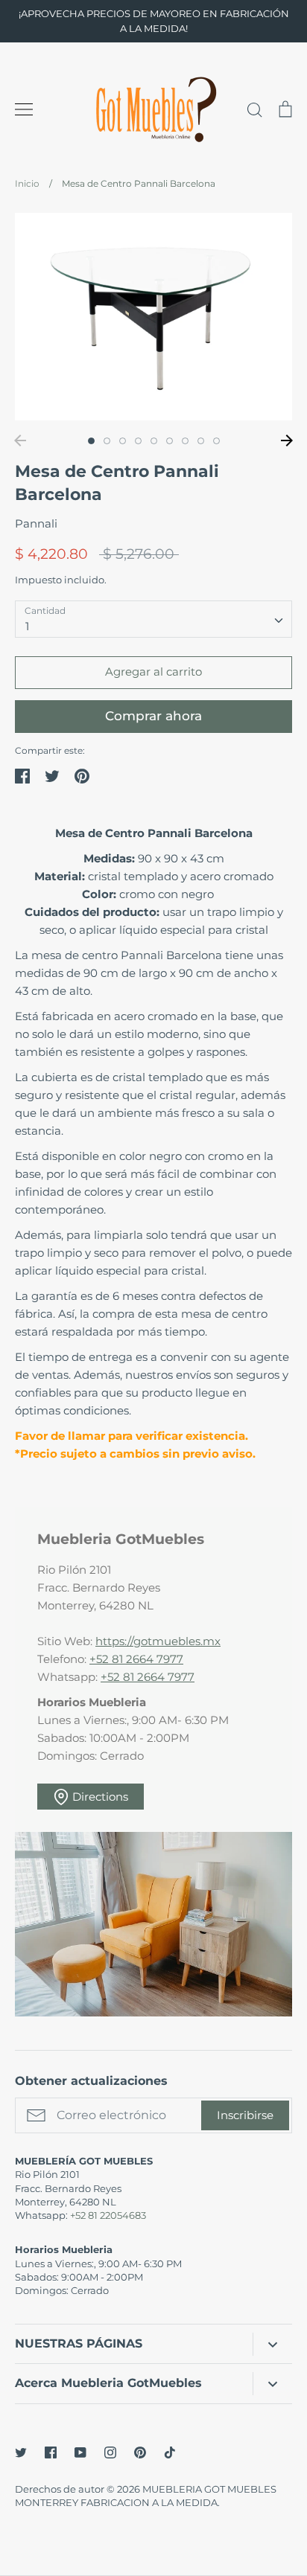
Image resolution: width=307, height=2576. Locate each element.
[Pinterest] (140, 2452)
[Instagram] (110, 2452)
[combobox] (153, 619)
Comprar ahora (153, 716)
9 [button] (216, 441)
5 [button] (154, 441)
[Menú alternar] (24, 109)
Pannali (36, 523)
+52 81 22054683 (108, 2215)
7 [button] (185, 441)
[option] (153, 317)
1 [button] (91, 441)
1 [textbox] (27, 626)
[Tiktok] (170, 2452)
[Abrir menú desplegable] (272, 2344)
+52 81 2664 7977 (136, 1659)
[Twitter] (21, 2452)
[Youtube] (80, 2452)
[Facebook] (51, 2452)
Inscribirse (245, 2115)
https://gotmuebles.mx (158, 1641)
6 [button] (170, 441)
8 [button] (201, 441)
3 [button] (123, 441)
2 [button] (107, 441)
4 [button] (138, 441)
